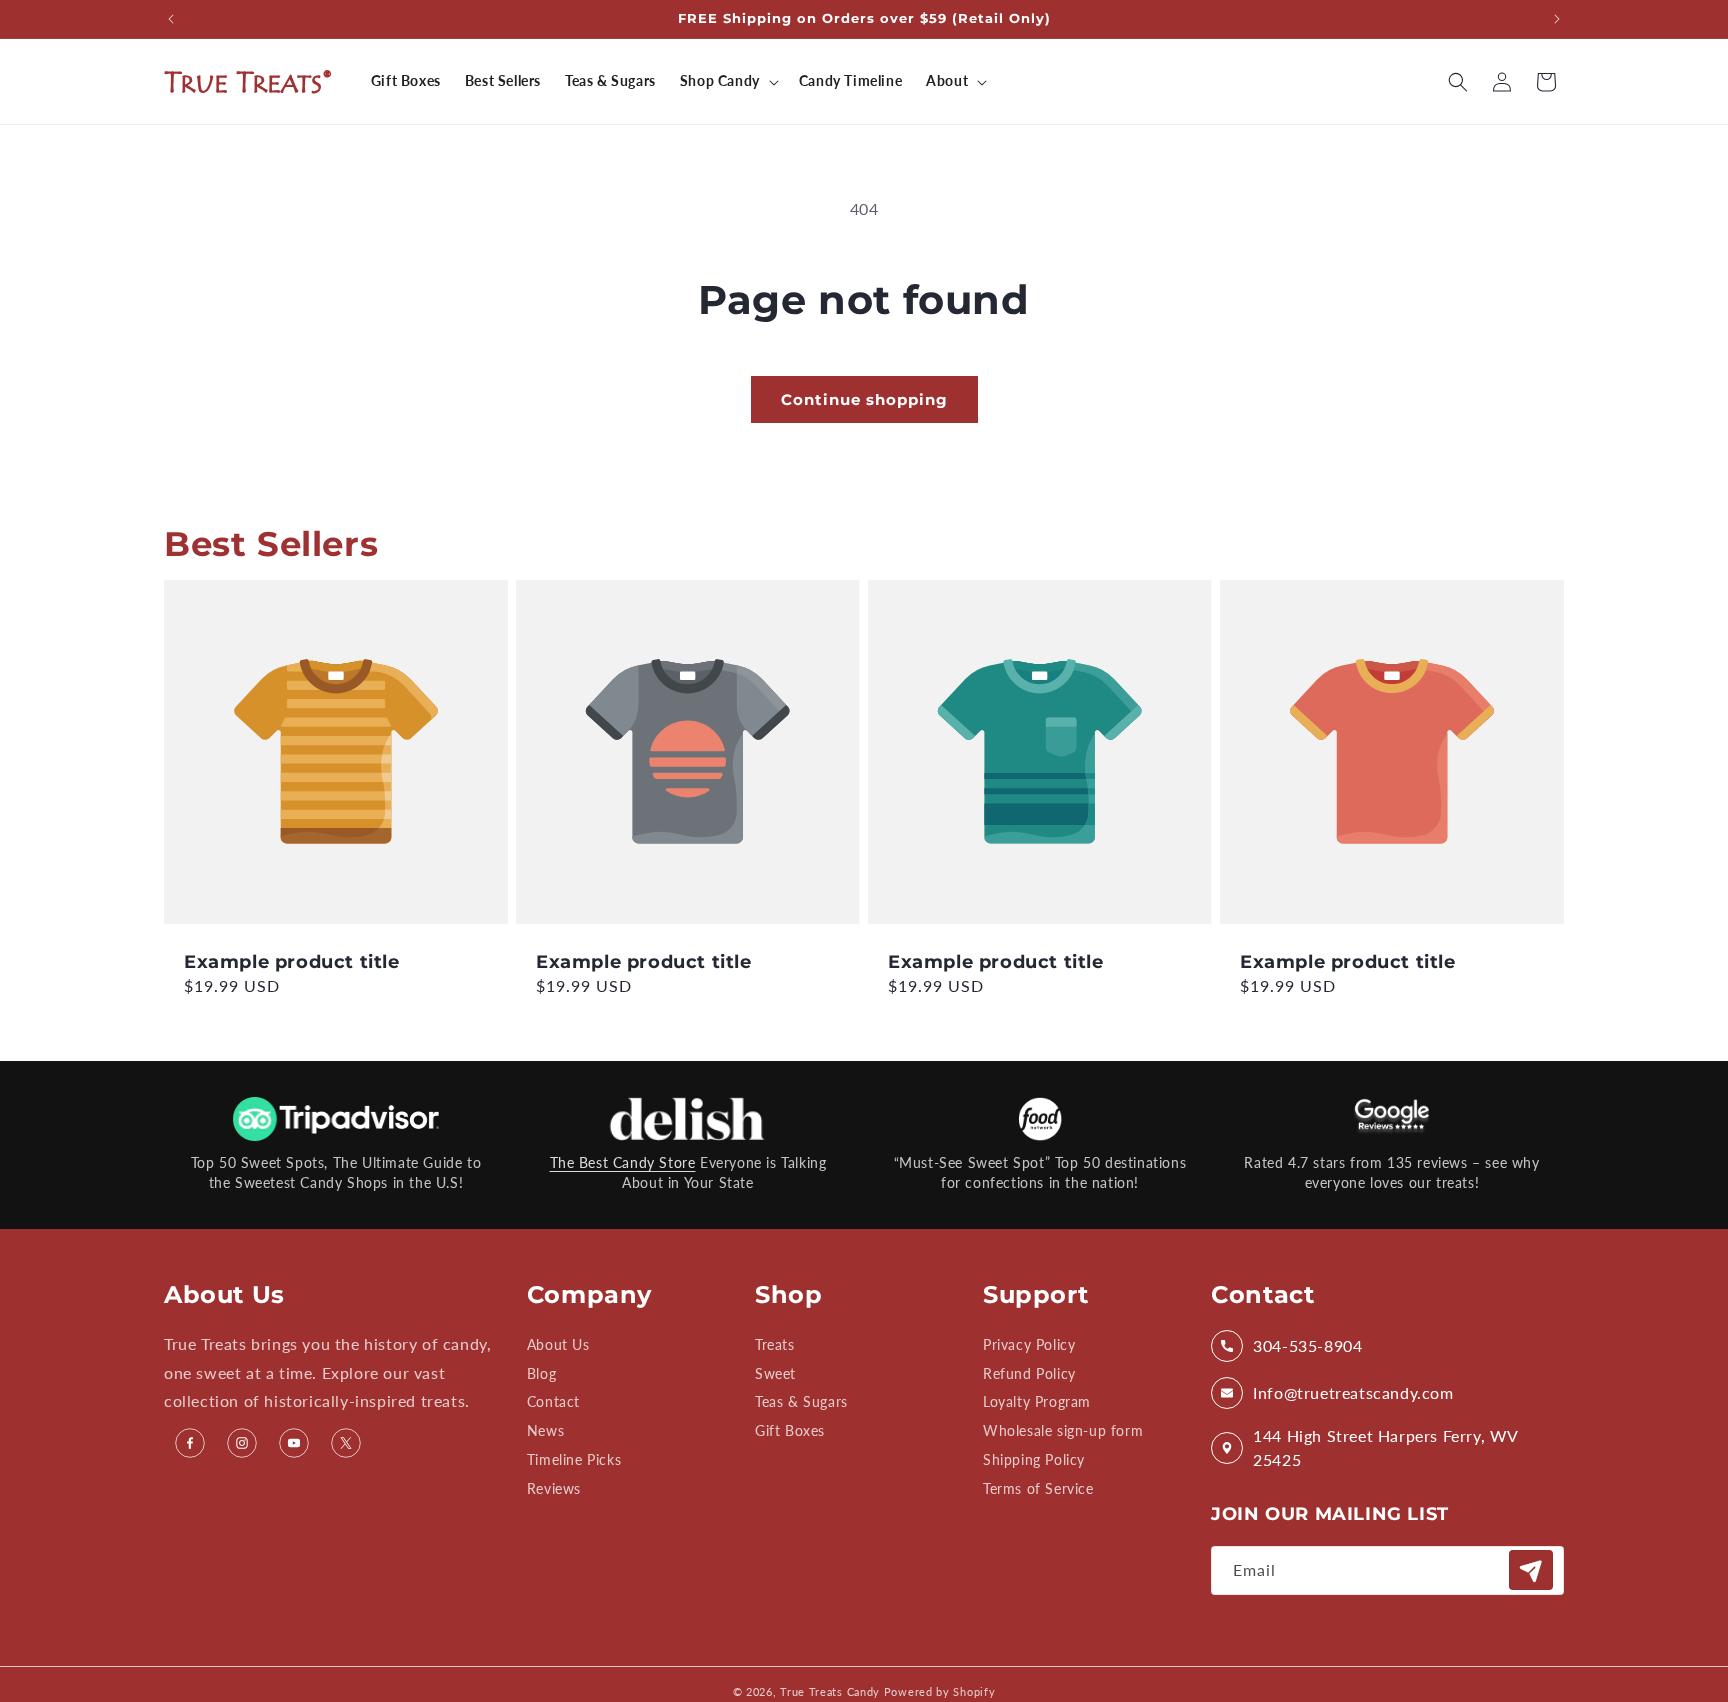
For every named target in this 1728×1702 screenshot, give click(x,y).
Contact (553, 1402)
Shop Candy (720, 80)
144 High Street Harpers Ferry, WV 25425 (1385, 1447)
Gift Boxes (790, 1431)
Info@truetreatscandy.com (1353, 1392)
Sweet (775, 1373)
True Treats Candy (830, 1691)
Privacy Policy (1029, 1345)
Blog (541, 1373)
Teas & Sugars (801, 1402)
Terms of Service (1038, 1488)
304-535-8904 (1307, 1345)
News (545, 1431)
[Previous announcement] (171, 19)
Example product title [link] (292, 962)
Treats (775, 1345)
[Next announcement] (1557, 19)
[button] (727, 81)
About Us (558, 1345)
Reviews (554, 1488)
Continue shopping (864, 399)
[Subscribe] (1531, 1571)
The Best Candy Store (623, 1162)
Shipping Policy (1034, 1459)
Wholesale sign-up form (1063, 1431)
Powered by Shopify (940, 1691)
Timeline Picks (574, 1459)
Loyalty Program (1037, 1402)
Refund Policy (1029, 1373)
